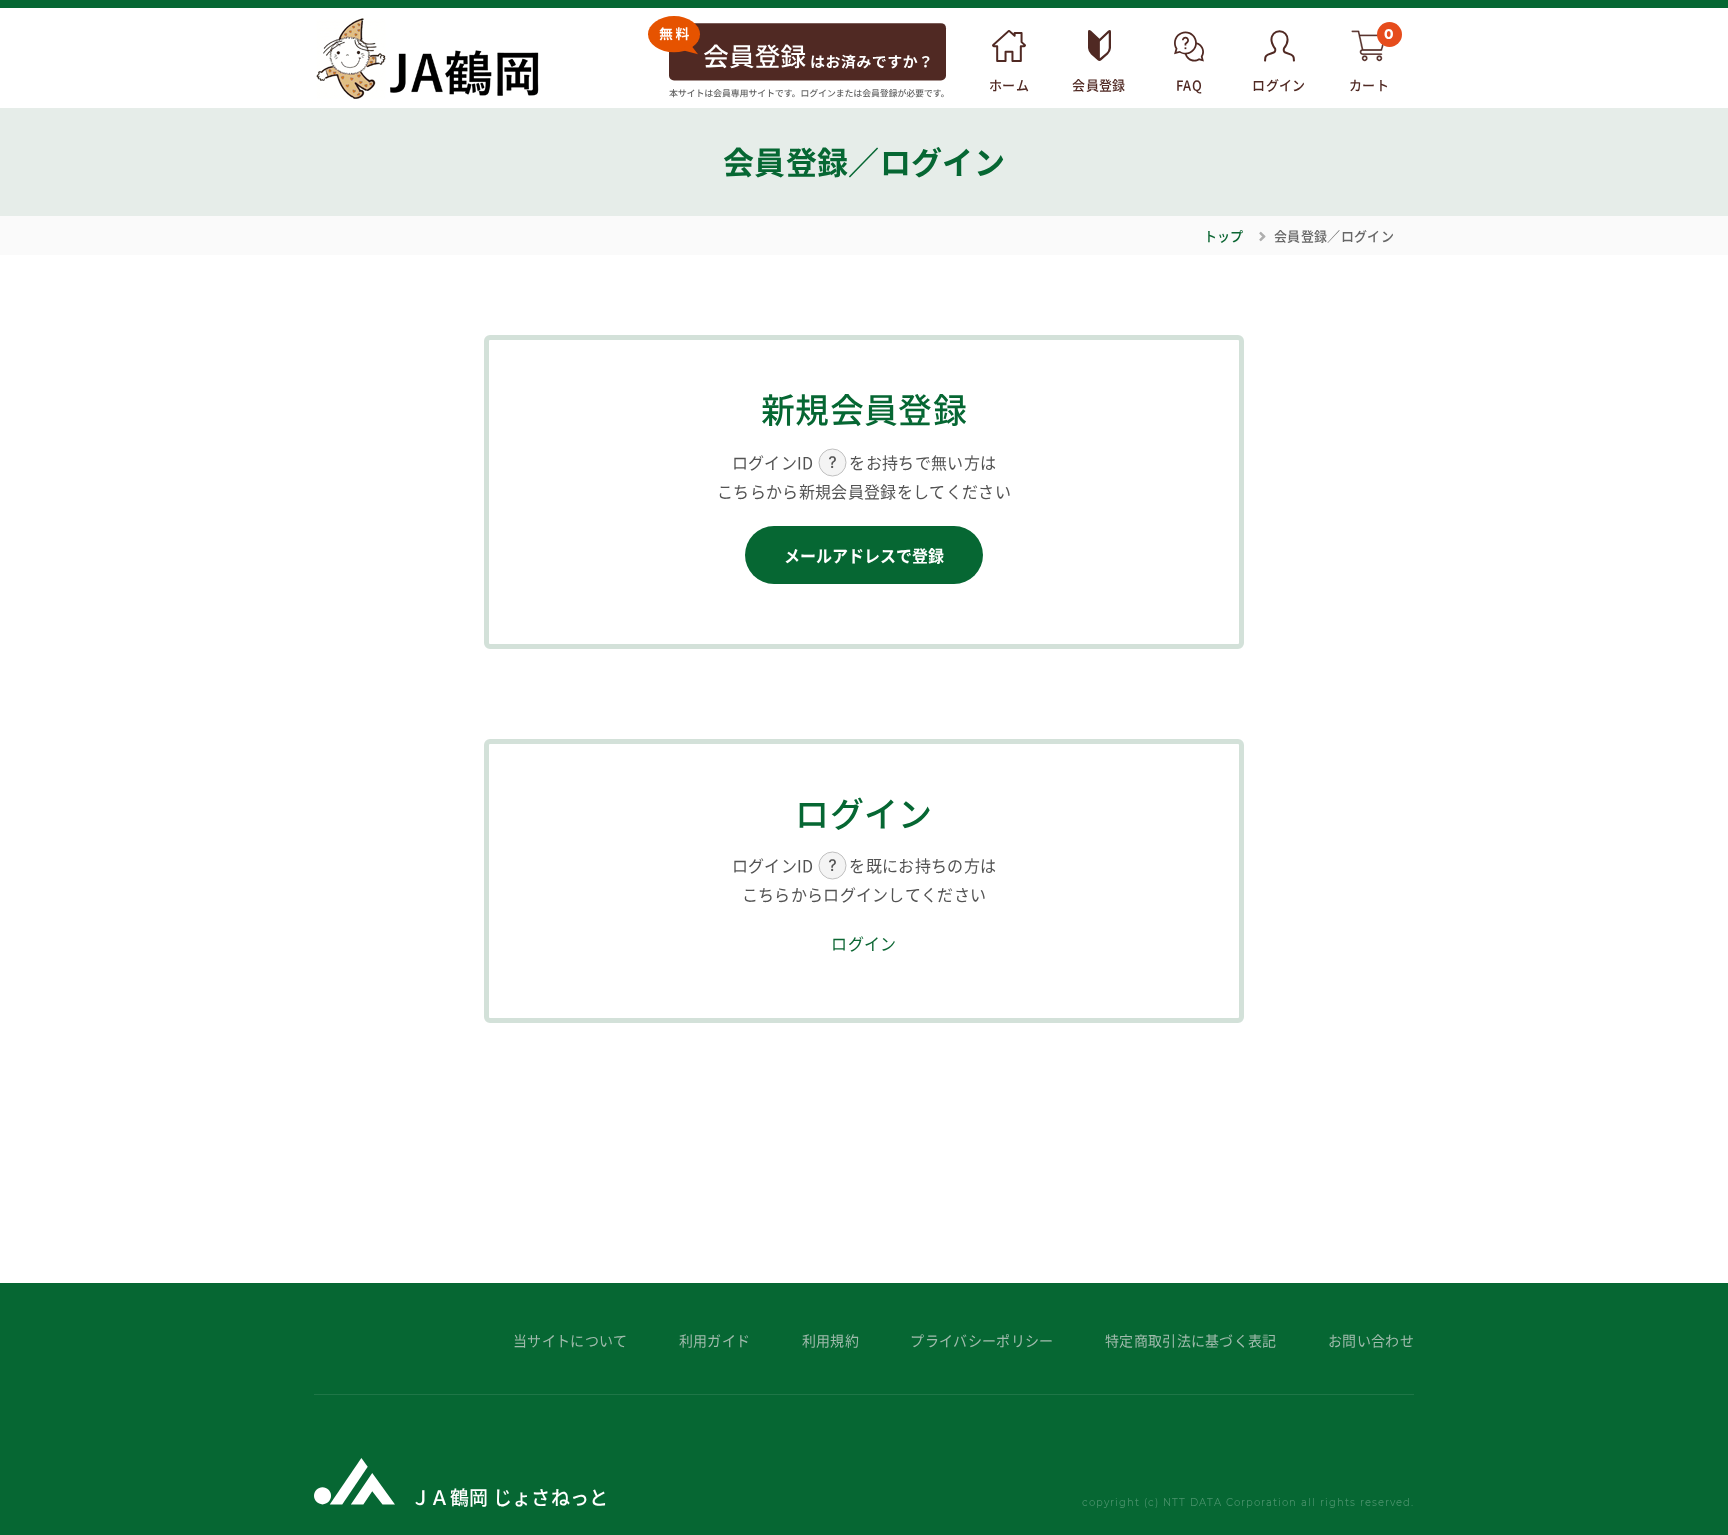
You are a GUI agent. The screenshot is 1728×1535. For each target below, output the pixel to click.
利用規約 (830, 1340)
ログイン (863, 943)
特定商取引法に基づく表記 (1191, 1340)
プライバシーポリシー (981, 1340)
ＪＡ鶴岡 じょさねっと (510, 1496)
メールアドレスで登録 (864, 555)
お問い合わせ (1371, 1340)
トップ (1224, 235)
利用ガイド (715, 1340)
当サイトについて (570, 1340)
